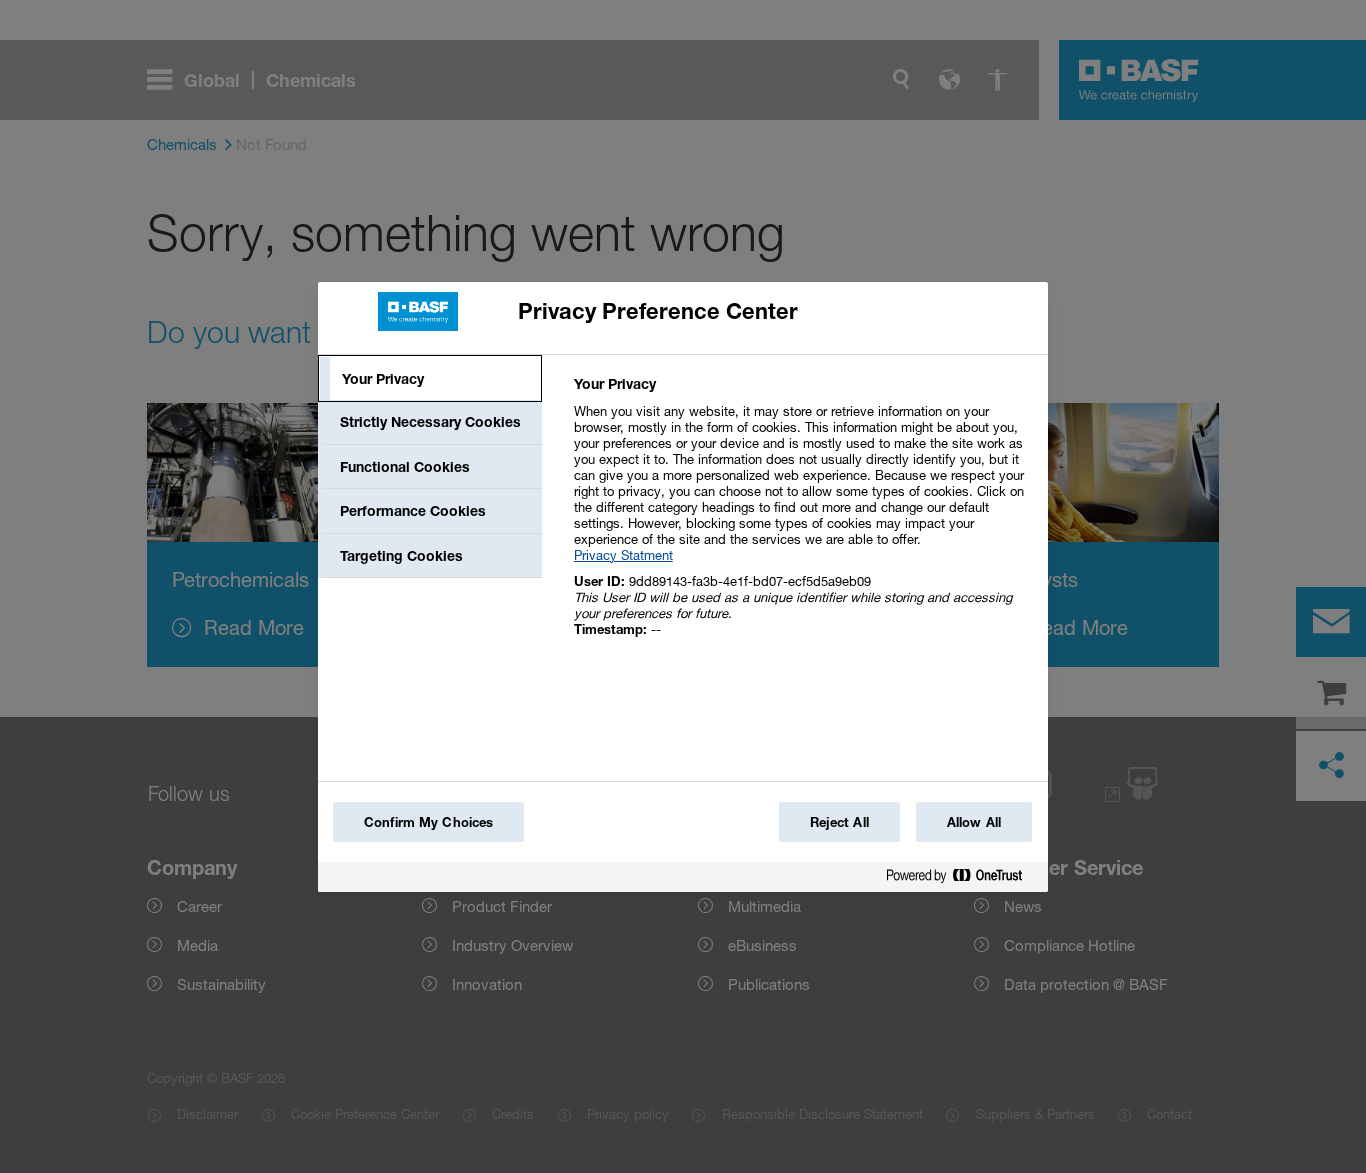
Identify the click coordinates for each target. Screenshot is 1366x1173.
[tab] (430, 379)
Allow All (974, 822)
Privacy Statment (623, 555)
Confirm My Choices (428, 822)
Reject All (839, 822)
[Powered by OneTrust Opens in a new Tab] (962, 879)
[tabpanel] (802, 517)
